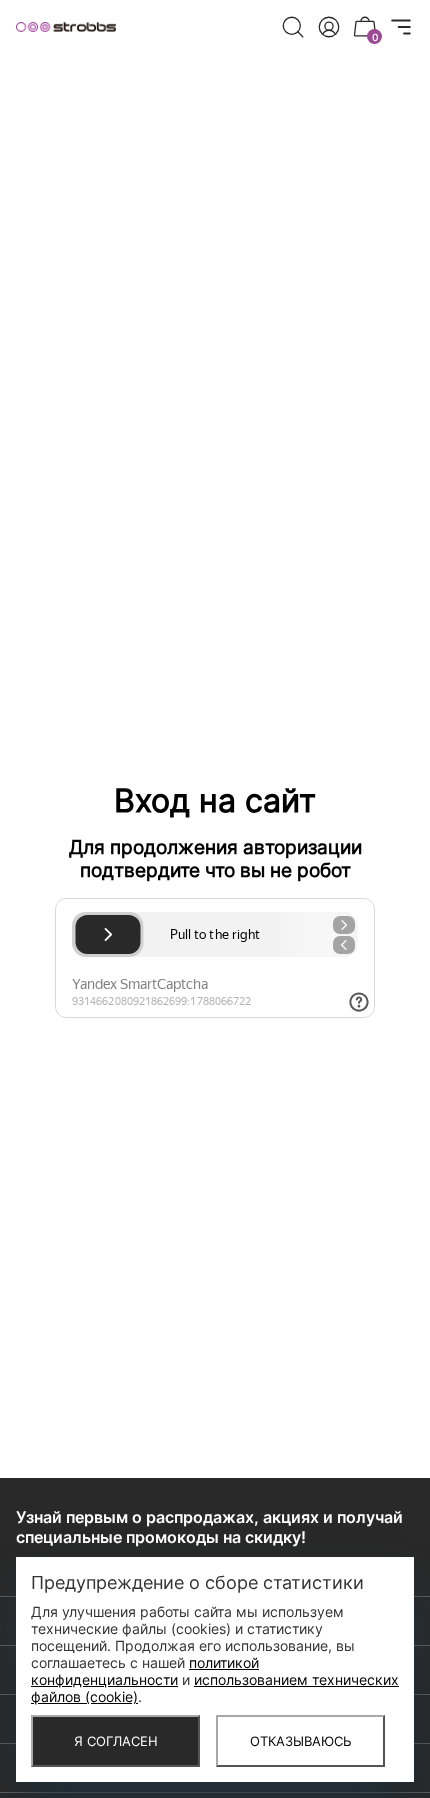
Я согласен (116, 1741)
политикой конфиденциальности (145, 1671)
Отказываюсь (301, 1741)
